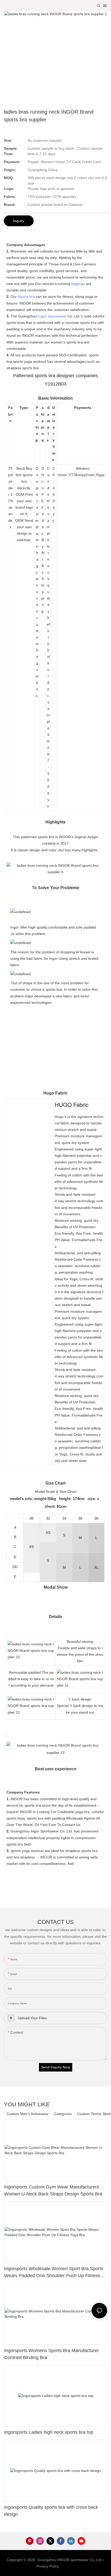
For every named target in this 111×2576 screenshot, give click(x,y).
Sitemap (68, 2566)
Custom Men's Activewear (27, 2114)
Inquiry (19, 221)
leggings (78, 284)
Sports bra (26, 297)
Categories (63, 2114)
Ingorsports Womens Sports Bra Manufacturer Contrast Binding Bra (51, 2354)
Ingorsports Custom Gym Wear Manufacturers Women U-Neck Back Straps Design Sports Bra (53, 2190)
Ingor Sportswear (52, 316)
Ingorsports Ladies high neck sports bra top (49, 2432)
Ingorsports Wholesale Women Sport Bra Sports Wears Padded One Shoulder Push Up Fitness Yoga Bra (54, 2273)
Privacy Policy (48, 2566)
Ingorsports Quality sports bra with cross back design (51, 2511)
